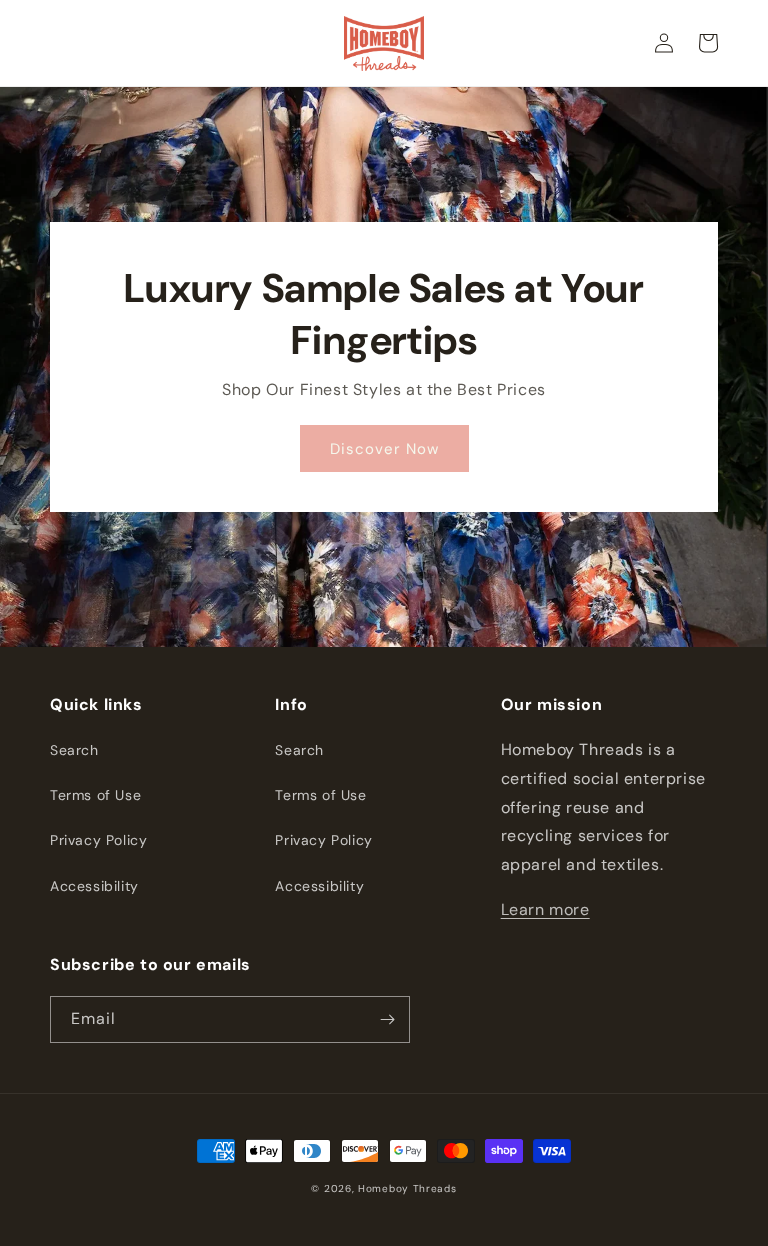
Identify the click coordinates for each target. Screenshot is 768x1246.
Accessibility (94, 886)
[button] (708, 43)
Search (74, 750)
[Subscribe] (387, 1019)
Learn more (545, 909)
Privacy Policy (98, 840)
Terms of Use (95, 795)
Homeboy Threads (407, 1188)
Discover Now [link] (384, 449)
